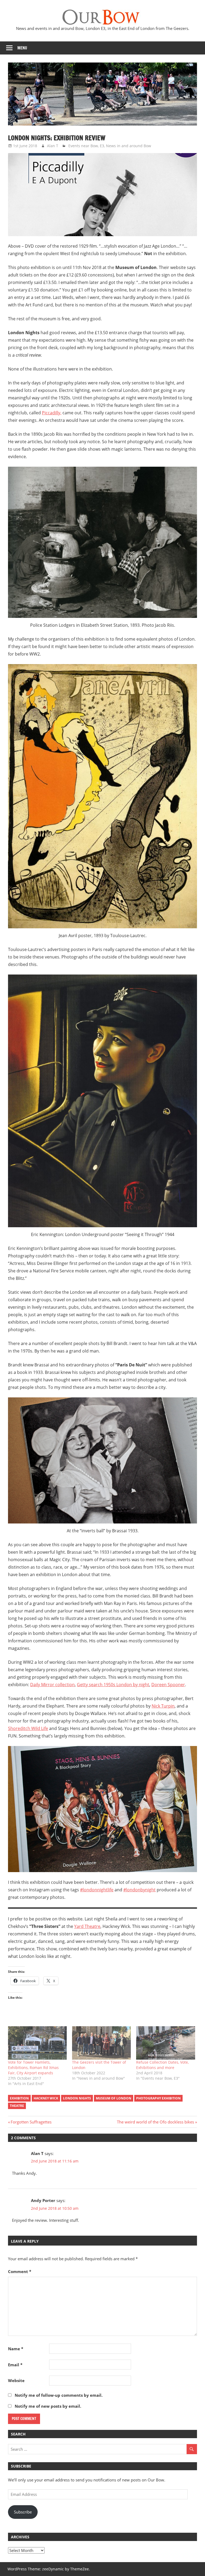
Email (15, 2365)
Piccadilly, (52, 413)
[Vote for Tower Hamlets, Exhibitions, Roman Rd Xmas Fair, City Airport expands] (37, 2043)
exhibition (19, 2098)
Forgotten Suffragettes (31, 2122)
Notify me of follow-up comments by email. (59, 2395)
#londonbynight (139, 1890)
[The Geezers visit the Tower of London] (101, 2043)
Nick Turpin (163, 1706)
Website (16, 2380)
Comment (20, 2271)
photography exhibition (158, 2098)
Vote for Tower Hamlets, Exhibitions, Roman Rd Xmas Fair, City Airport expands (33, 2068)
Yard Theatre (87, 1926)
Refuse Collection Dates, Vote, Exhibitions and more (162, 2065)
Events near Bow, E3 (86, 146)
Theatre (17, 2106)
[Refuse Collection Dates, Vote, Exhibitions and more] (165, 2043)
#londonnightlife (97, 1890)
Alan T (53, 146)
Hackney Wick (46, 2098)
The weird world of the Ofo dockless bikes (155, 2122)
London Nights (77, 2098)
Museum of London (114, 2098)
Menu (22, 48)
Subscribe (23, 2512)
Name (16, 2349)
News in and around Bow (129, 146)
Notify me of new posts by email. (48, 2406)
